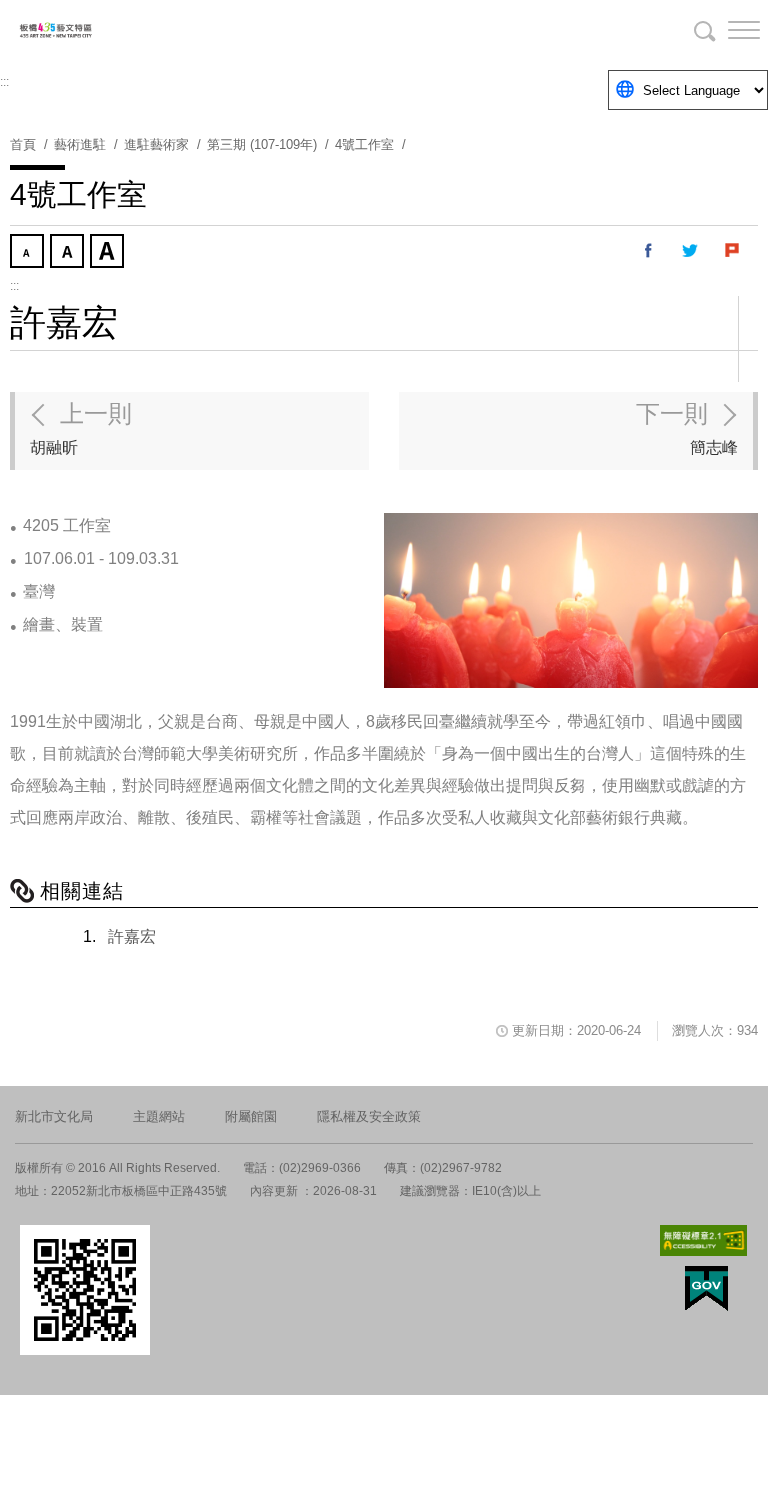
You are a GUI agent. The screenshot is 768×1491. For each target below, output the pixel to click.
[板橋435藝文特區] (120, 30)
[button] (728, 30)
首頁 (23, 144)
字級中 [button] (69, 253)
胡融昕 (81, 428)
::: (4, 82)
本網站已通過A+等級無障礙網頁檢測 (704, 1240)
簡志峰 (687, 428)
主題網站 (159, 1116)
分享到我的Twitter (691, 251)
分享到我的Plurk (733, 251)
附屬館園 (251, 1116)
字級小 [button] (29, 253)
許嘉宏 (132, 936)
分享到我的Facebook (649, 251)
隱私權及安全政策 (369, 1116)
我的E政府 (706, 1288)
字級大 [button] (109, 253)
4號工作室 (364, 144)
